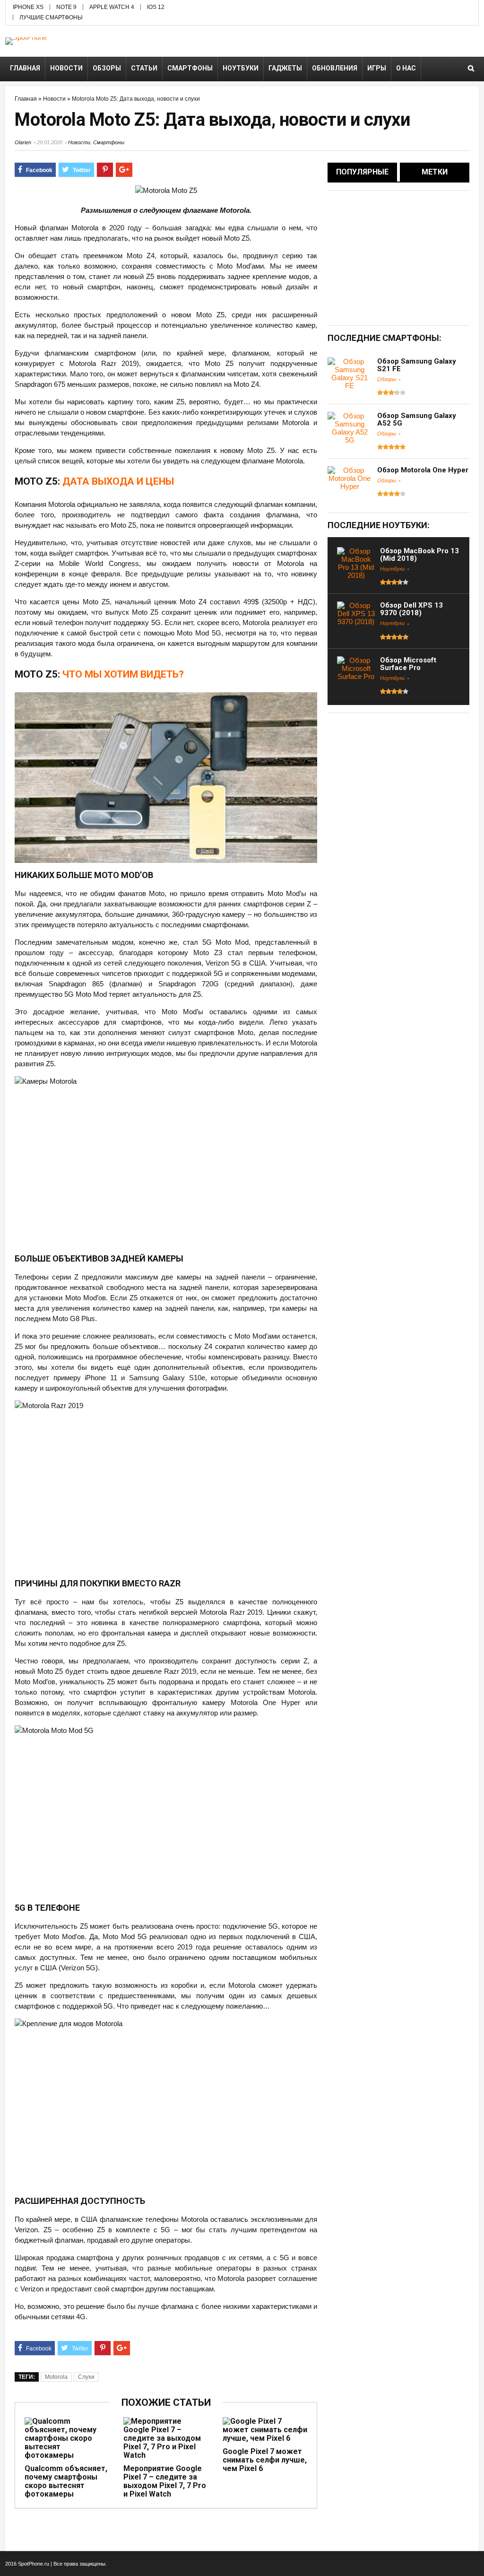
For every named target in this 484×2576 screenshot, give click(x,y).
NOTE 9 (66, 7)
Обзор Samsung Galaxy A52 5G (417, 419)
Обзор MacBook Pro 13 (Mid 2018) (419, 555)
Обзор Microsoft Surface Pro (408, 664)
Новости (66, 68)
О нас (406, 68)
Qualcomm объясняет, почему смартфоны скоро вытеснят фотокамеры (66, 2481)
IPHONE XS (28, 7)
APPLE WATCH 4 (112, 7)
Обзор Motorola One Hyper (423, 470)
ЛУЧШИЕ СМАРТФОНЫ (51, 17)
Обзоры (107, 68)
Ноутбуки (241, 68)
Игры (377, 68)
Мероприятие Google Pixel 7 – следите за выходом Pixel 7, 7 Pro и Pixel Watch (165, 2481)
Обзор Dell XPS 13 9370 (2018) (411, 609)
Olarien (23, 142)
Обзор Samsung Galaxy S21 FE (417, 365)
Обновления (335, 68)
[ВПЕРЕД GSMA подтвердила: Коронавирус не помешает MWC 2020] (475, 1264)
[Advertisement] (406, 257)
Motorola (56, 2377)
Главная (25, 68)
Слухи (86, 2377)
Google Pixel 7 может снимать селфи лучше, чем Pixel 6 (265, 2460)
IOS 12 (156, 7)
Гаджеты (285, 68)
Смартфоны (190, 68)
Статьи (144, 68)
